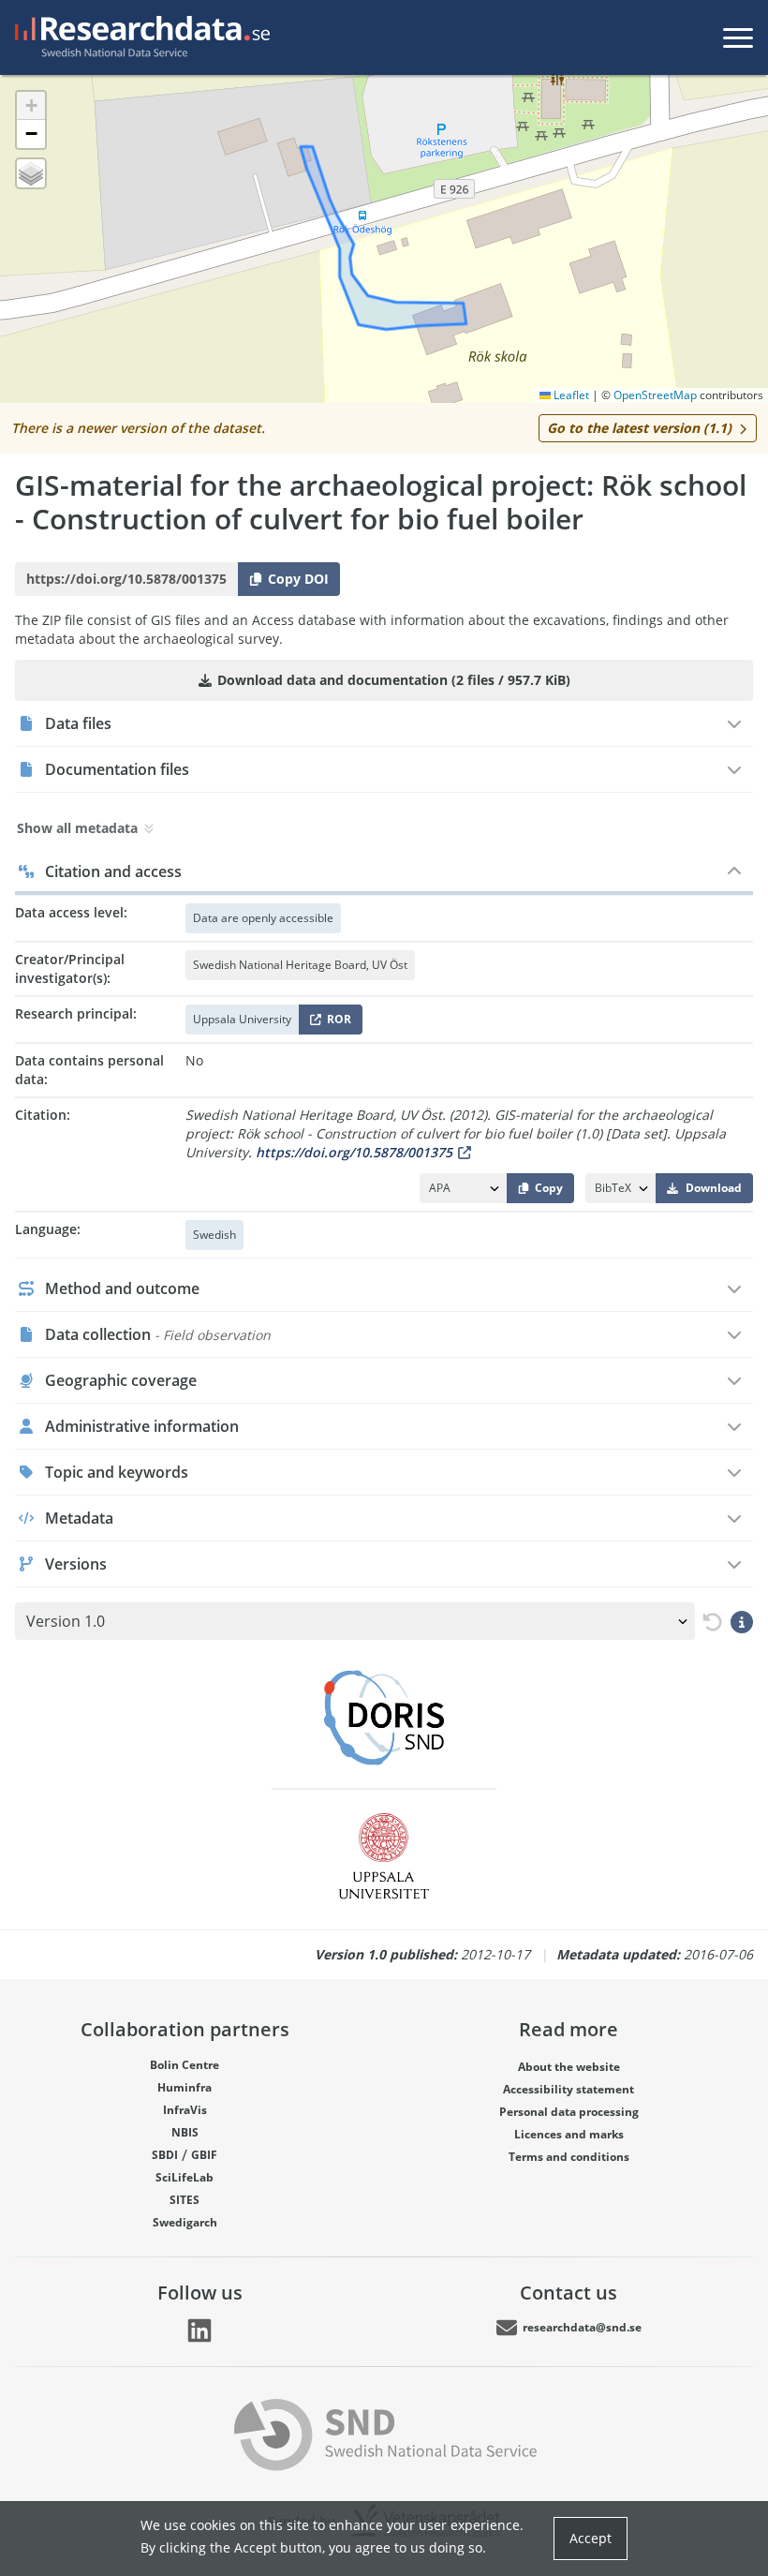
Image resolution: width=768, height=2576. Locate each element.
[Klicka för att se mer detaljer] (742, 1621)
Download (714, 1188)
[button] (31, 106)
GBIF (204, 2155)
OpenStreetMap (655, 395)
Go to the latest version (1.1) (639, 428)
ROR (336, 1023)
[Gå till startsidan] (139, 37)
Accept (591, 2538)
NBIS (185, 2132)
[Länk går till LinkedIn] (199, 2330)
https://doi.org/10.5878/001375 (354, 1152)
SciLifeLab (185, 2177)
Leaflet (570, 395)
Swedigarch (185, 2222)
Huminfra (185, 2087)
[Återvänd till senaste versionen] (709, 1622)
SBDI (165, 2155)
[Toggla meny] (738, 37)
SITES (185, 2200)
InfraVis (185, 2110)
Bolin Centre (185, 2065)
